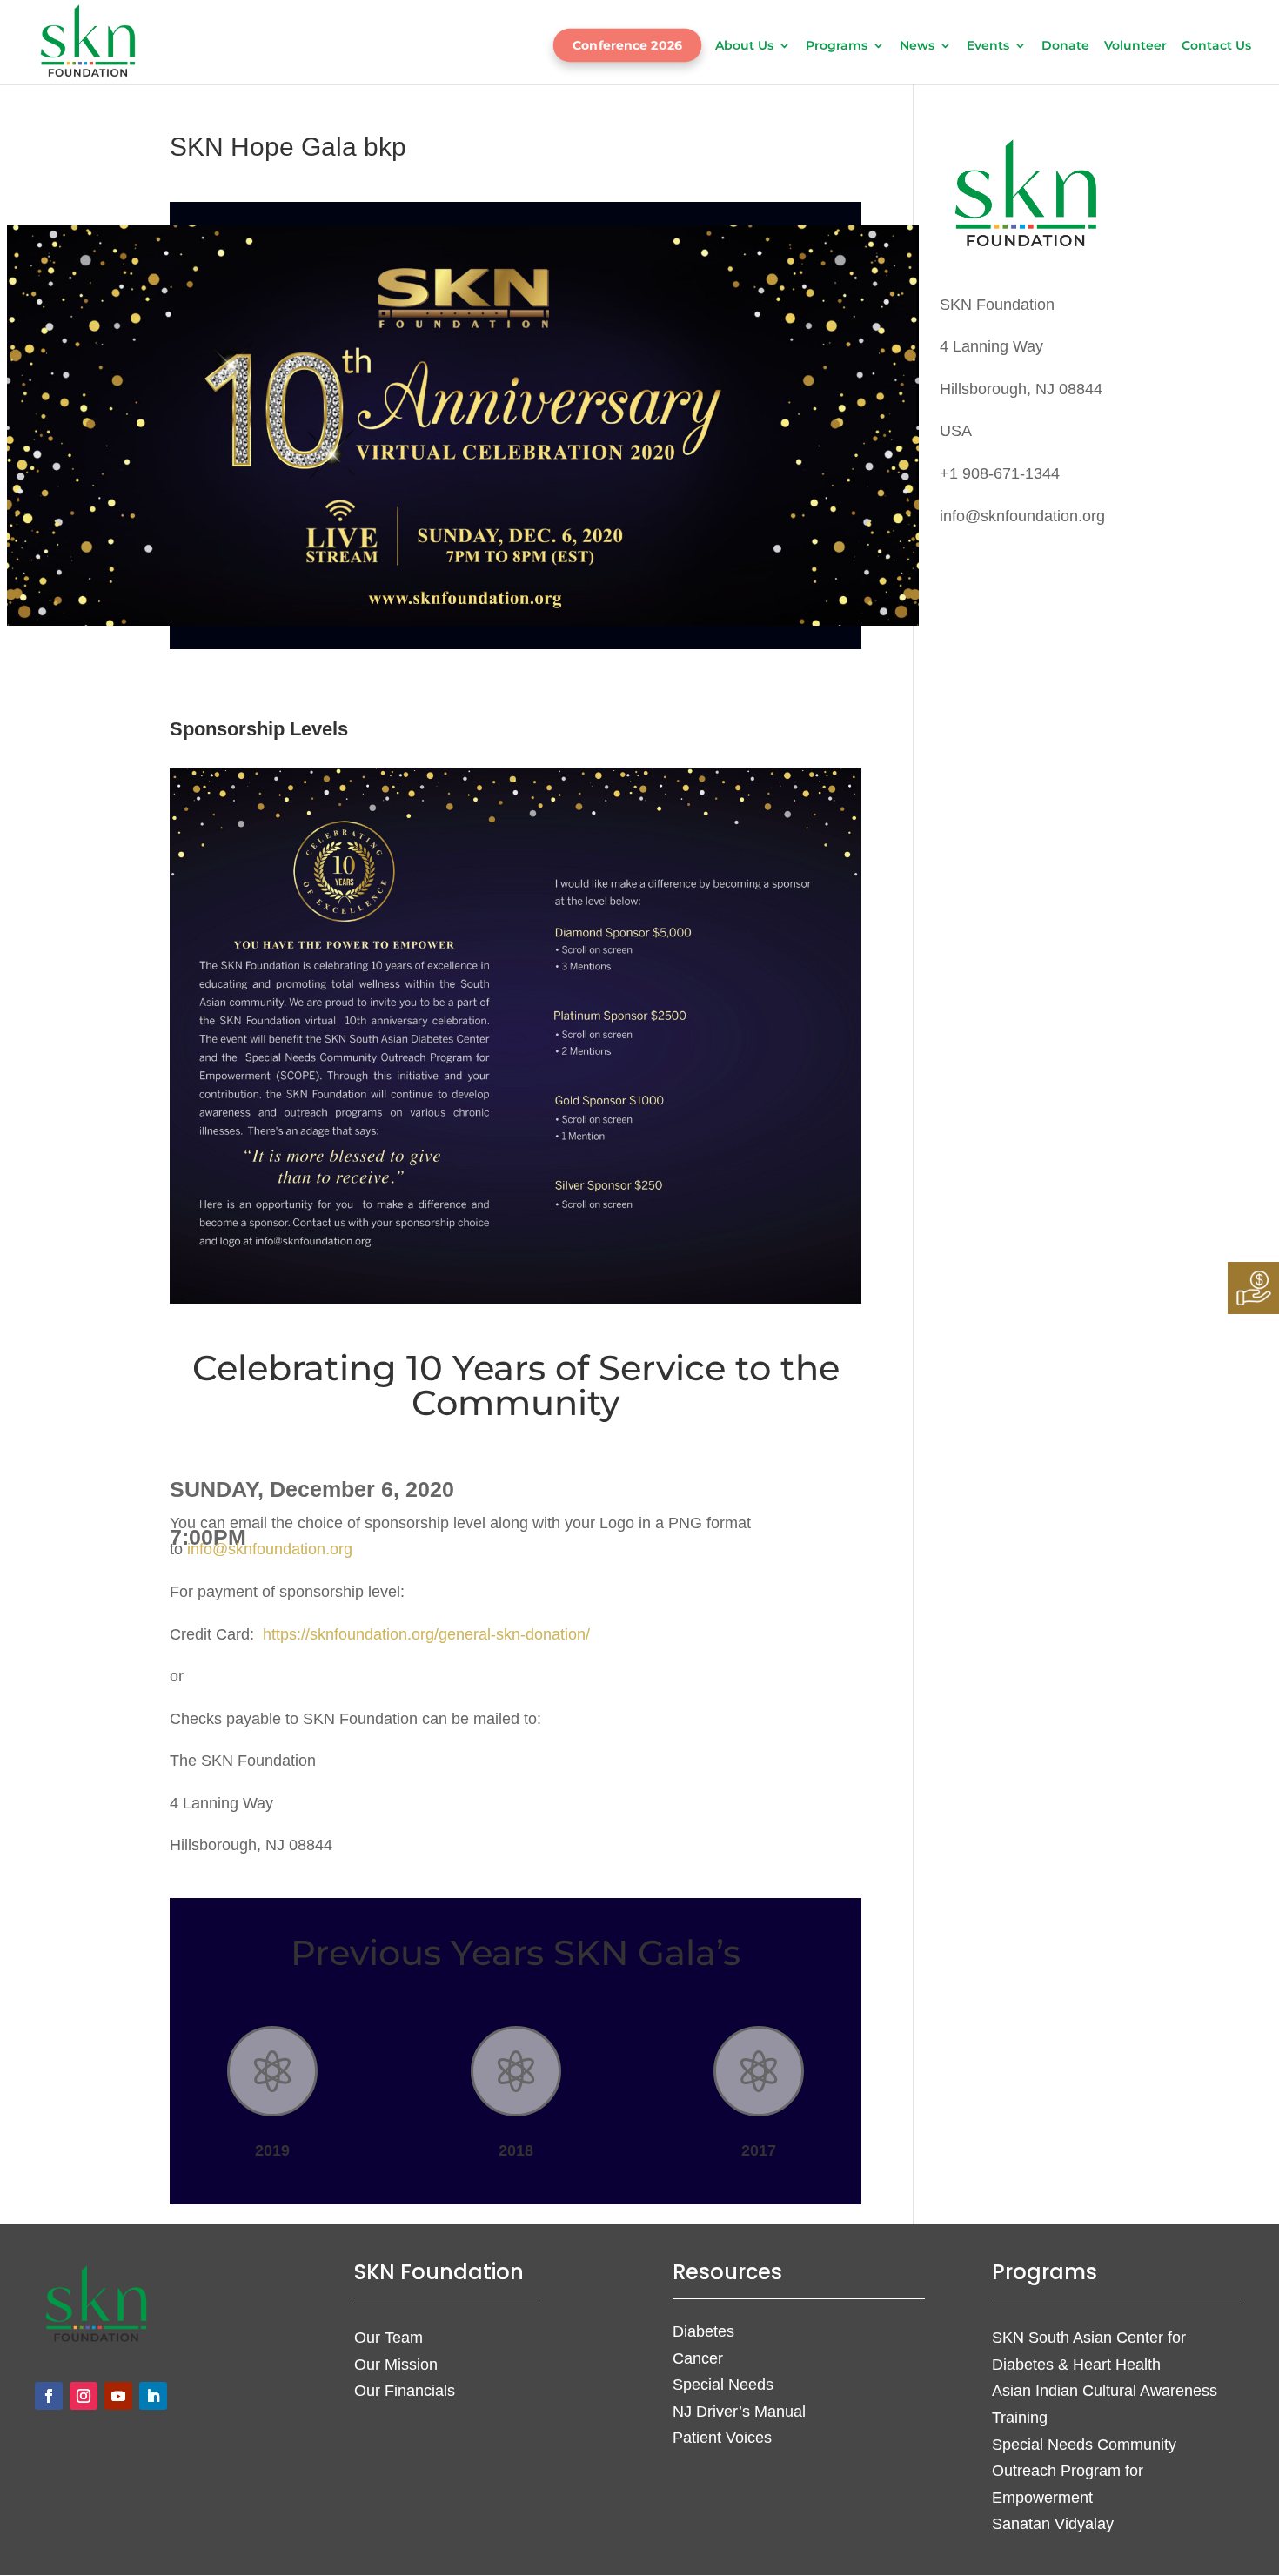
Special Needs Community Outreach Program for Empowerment (1084, 2471)
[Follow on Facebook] (49, 2396)
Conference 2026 (627, 45)
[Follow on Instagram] (84, 2396)
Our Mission (396, 2365)
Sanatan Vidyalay (1053, 2524)
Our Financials (405, 2391)
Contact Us (1216, 46)
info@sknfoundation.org (270, 1549)
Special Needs (723, 2385)
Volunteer (1135, 46)
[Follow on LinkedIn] (153, 2396)
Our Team (388, 2338)
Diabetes (703, 2331)
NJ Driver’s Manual (739, 2412)
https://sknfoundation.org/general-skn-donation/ (426, 1634)
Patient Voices (722, 2438)
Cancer (698, 2358)
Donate (1065, 46)
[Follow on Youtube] (118, 2396)
